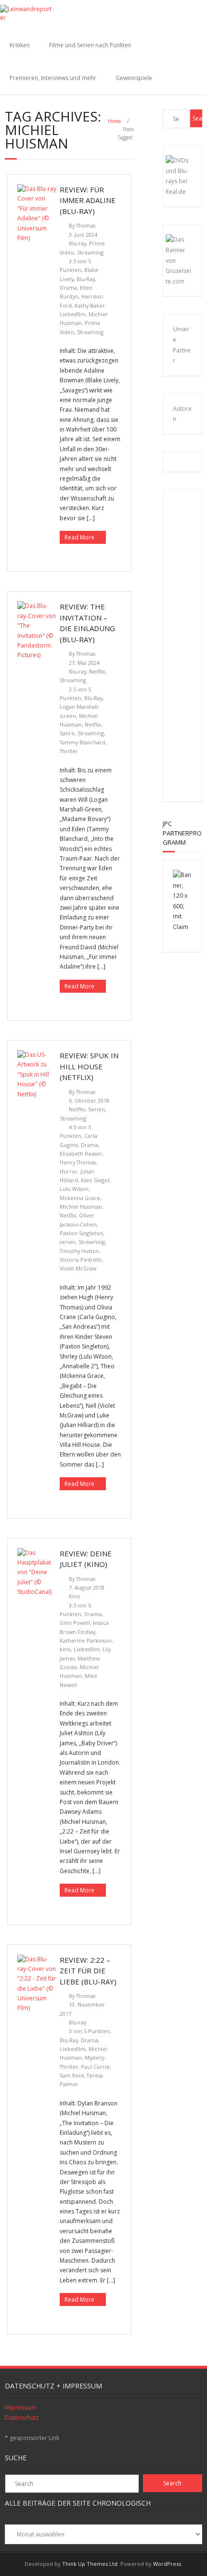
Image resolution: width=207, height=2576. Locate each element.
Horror (69, 1171)
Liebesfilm (73, 314)
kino (65, 1649)
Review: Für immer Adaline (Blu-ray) (88, 200)
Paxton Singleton (81, 1233)
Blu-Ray (86, 279)
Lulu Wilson (74, 1189)
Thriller (69, 751)
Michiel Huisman (81, 1207)
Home (114, 121)
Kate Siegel (95, 1180)
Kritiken (20, 45)
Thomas (86, 225)
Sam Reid (72, 2075)
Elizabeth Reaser (81, 1153)
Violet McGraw (78, 1268)
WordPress (167, 2564)
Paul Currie (95, 2067)
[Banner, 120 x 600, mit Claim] (183, 927)
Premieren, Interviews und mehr (53, 78)
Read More (79, 537)
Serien (97, 1109)
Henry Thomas (78, 1162)
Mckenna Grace (80, 1198)
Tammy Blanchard (83, 742)
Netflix (97, 671)
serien (68, 1242)
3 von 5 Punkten (89, 2031)
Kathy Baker (90, 305)
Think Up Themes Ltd (90, 2564)
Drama (68, 288)
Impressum (20, 2407)
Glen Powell (75, 1623)
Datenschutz (22, 2418)
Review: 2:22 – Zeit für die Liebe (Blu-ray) (88, 1971)
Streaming (90, 252)
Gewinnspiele (134, 78)
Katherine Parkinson (86, 1640)
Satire (67, 733)
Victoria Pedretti (81, 1260)
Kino (75, 1596)
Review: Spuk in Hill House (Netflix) (89, 1066)
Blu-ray (78, 243)
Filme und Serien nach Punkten (90, 45)
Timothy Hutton (79, 1251)
